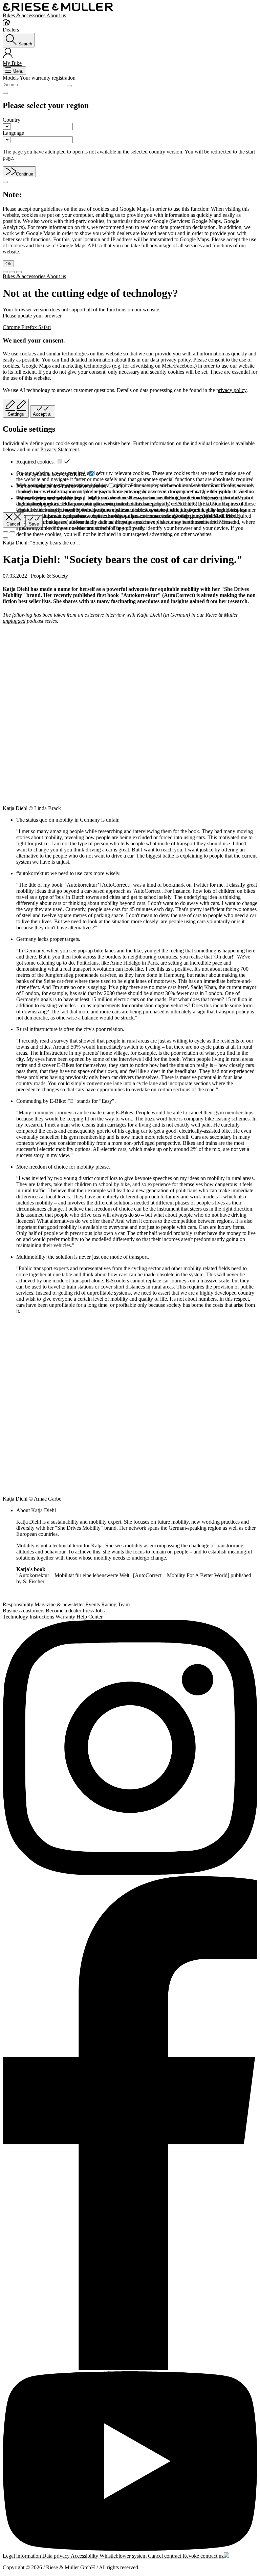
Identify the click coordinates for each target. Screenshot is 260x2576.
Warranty (66, 1617)
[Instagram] (130, 1748)
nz (221, 2556)
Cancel (13, 524)
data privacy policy (170, 360)
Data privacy (57, 2556)
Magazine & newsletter (60, 1604)
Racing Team (115, 1604)
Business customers (24, 1611)
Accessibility (85, 2556)
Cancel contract (165, 2556)
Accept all (43, 414)
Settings (16, 414)
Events (93, 1604)
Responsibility (19, 1604)
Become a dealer (64, 1611)
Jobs (100, 1611)
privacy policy (231, 390)
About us (56, 15)
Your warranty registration (48, 78)
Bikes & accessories (25, 15)
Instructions (42, 1617)
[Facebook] (130, 2124)
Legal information (23, 2556)
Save (34, 524)
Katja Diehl (29, 1522)
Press (89, 1611)
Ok (8, 264)
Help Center (90, 1617)
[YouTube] (130, 2462)
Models (11, 78)
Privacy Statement (60, 449)
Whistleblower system (124, 2556)
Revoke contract (201, 2556)
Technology (16, 1617)
